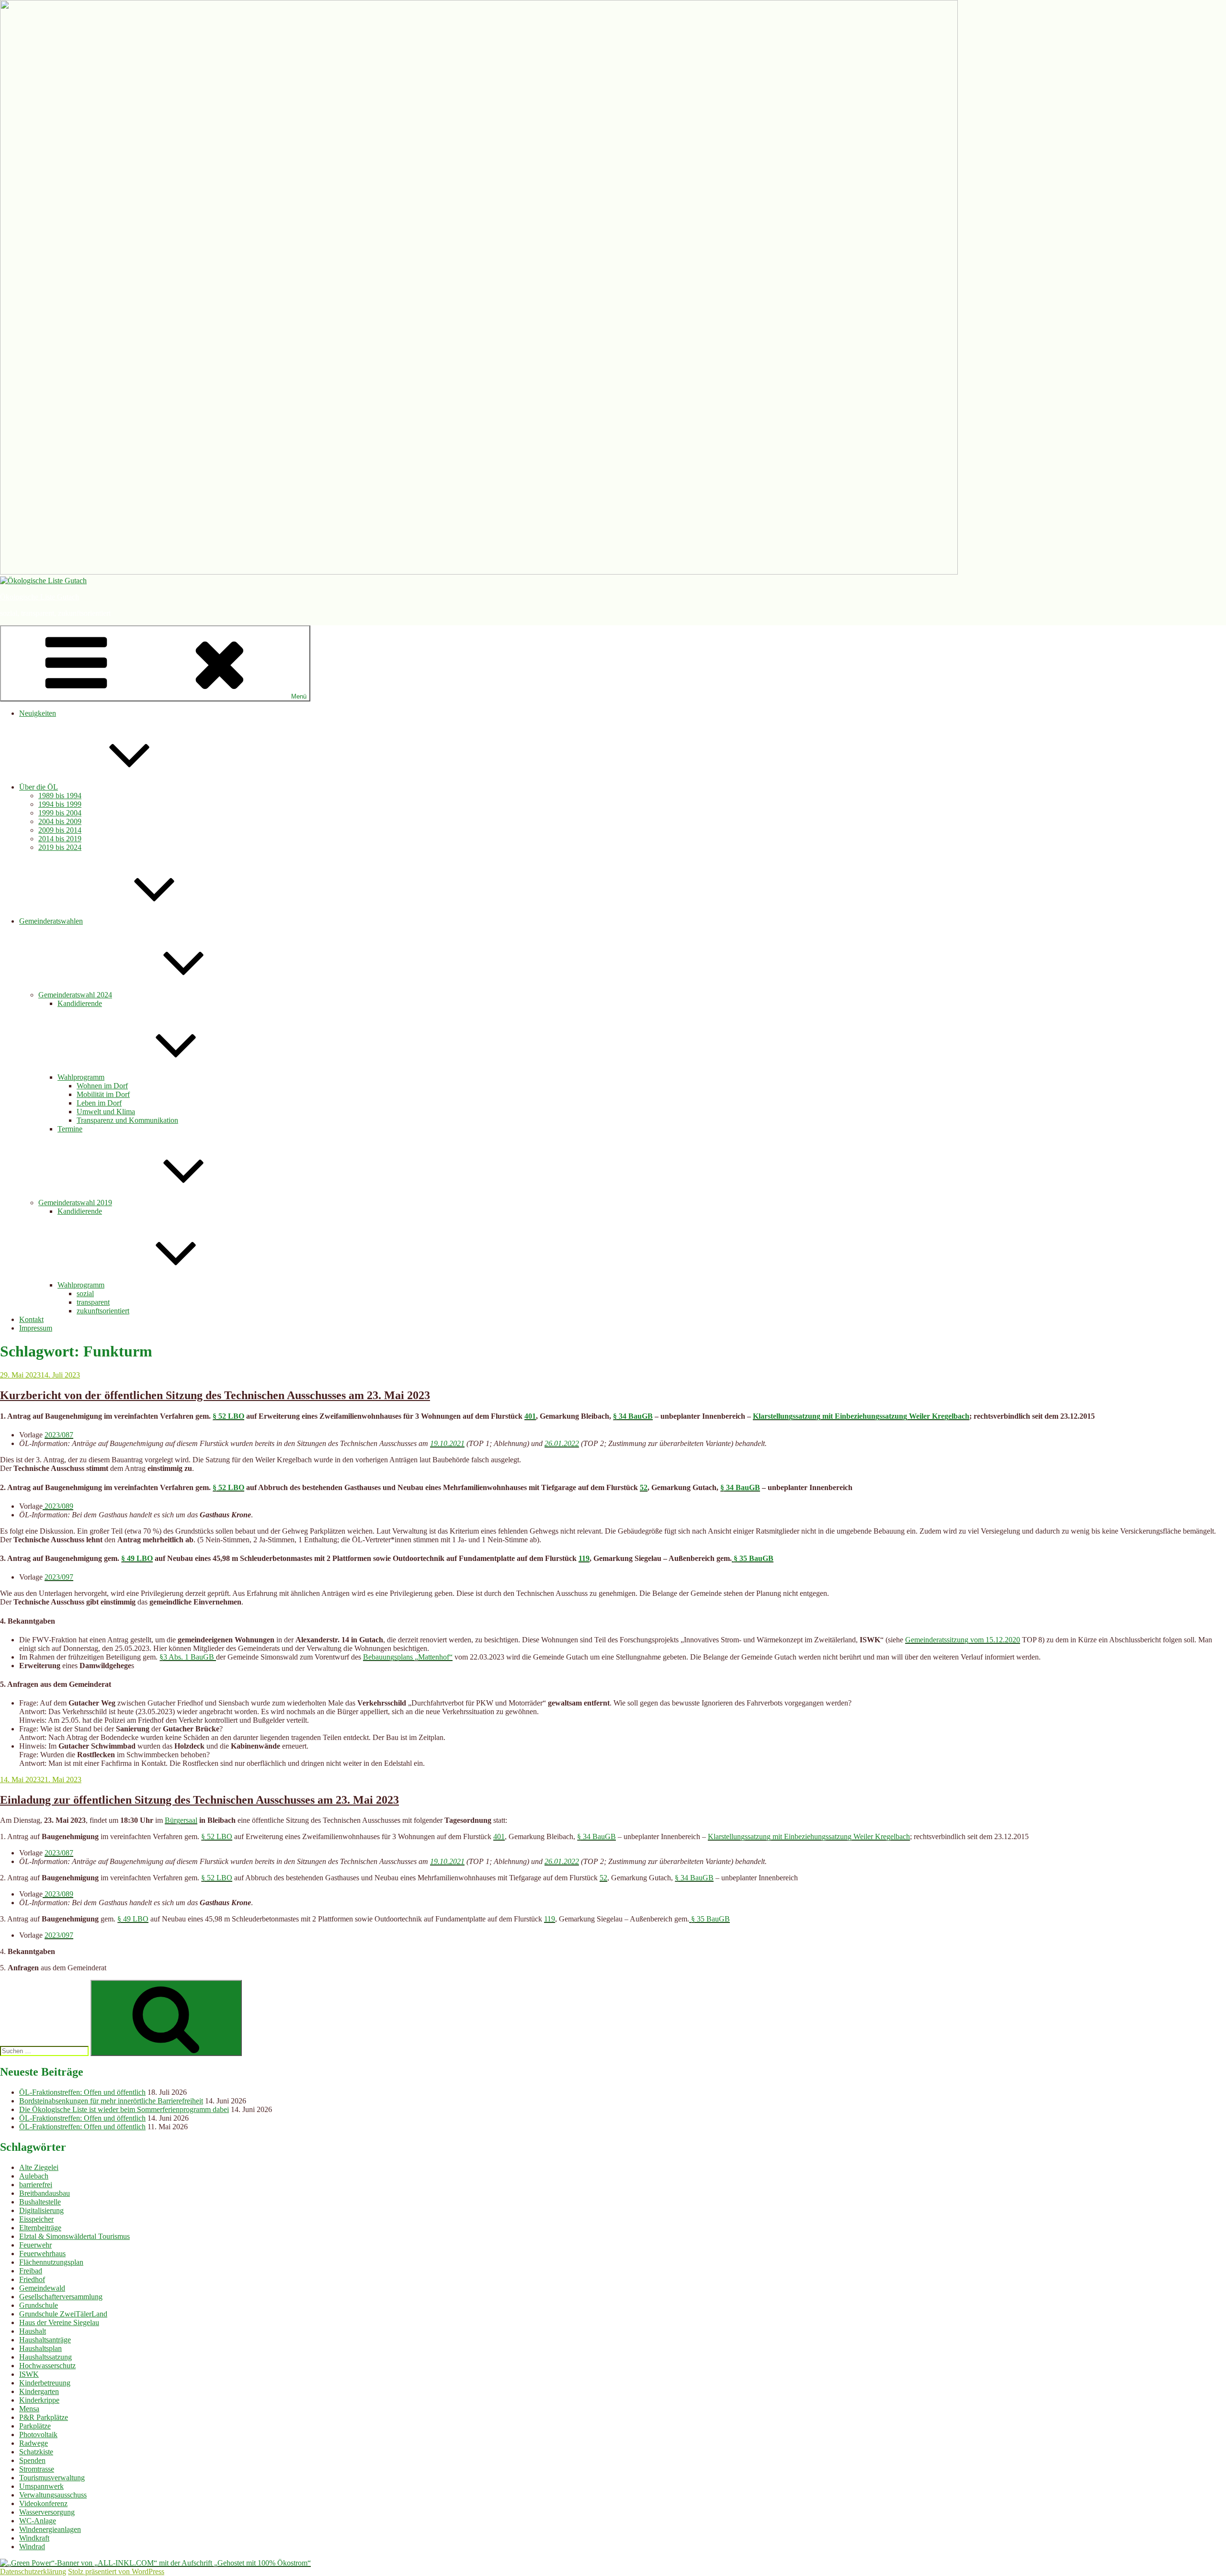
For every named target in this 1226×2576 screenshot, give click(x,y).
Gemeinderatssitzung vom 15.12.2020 (963, 1640)
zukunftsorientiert (103, 1311)
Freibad (31, 2271)
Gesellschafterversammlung (61, 2297)
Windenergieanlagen (50, 2529)
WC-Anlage (38, 2521)
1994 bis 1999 (60, 804)
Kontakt (31, 1319)
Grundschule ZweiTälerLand (63, 2314)
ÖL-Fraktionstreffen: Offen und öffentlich (82, 2092)
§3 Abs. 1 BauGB (188, 1657)
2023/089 (58, 1506)
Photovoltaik (38, 2435)
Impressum (36, 1328)
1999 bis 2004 (60, 813)
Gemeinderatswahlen (51, 921)
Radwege (34, 2443)
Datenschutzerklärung (33, 2571)
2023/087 (59, 1435)
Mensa (29, 2409)
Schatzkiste (36, 2452)
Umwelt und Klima (106, 1112)
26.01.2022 (562, 1443)
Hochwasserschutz (47, 2366)
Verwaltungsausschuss (53, 2495)
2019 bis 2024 (60, 847)
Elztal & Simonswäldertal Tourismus (74, 2236)
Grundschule (39, 2305)
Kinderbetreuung (45, 2383)
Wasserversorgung (47, 2512)
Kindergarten (39, 2391)
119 (584, 1558)
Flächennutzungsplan (51, 2262)
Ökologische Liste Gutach (40, 597)
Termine (70, 1129)
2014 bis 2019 (60, 839)
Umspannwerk (41, 2486)
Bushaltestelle (40, 2202)
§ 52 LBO (228, 1416)
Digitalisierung (41, 2210)
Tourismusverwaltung (52, 2478)
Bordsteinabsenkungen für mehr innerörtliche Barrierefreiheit (111, 2101)
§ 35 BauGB (753, 1558)
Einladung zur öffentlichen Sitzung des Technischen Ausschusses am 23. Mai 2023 (199, 1800)
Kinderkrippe (39, 2400)
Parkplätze (35, 2426)
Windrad (32, 2547)
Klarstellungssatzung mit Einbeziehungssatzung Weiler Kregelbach (861, 1416)
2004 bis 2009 (60, 821)
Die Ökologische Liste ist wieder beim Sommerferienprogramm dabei (124, 2109)
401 (530, 1416)
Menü (299, 696)
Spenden (32, 2460)
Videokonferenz (43, 2503)
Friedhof (32, 2279)
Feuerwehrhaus (42, 2254)
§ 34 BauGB (633, 1416)
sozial (85, 1294)
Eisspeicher (36, 2219)
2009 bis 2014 (60, 830)
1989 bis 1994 (60, 796)
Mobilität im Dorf (103, 1094)
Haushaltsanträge (45, 2340)
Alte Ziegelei (39, 2167)
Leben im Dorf (99, 1103)
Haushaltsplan (40, 2348)
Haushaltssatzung (45, 2357)
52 (644, 1487)
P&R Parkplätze (44, 2417)
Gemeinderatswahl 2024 (75, 995)
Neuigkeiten (38, 713)
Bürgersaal (181, 1820)
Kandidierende (80, 1003)
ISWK (29, 2374)
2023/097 (59, 1577)
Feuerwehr (35, 2245)
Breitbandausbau (45, 2193)
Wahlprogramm (81, 1077)
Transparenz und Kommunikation (127, 1120)
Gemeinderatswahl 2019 (75, 1203)
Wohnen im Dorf (102, 1086)
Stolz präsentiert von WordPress (116, 2571)
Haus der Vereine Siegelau (59, 2322)
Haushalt (33, 2331)
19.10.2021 (447, 1443)
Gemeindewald (42, 2288)
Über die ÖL (39, 787)
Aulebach (34, 2176)
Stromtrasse (37, 2469)
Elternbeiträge (40, 2228)
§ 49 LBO (137, 1558)
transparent (93, 1302)
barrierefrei (36, 2185)
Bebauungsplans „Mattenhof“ (408, 1657)
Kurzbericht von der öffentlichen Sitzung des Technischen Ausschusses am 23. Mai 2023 (215, 1395)
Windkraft (34, 2538)
